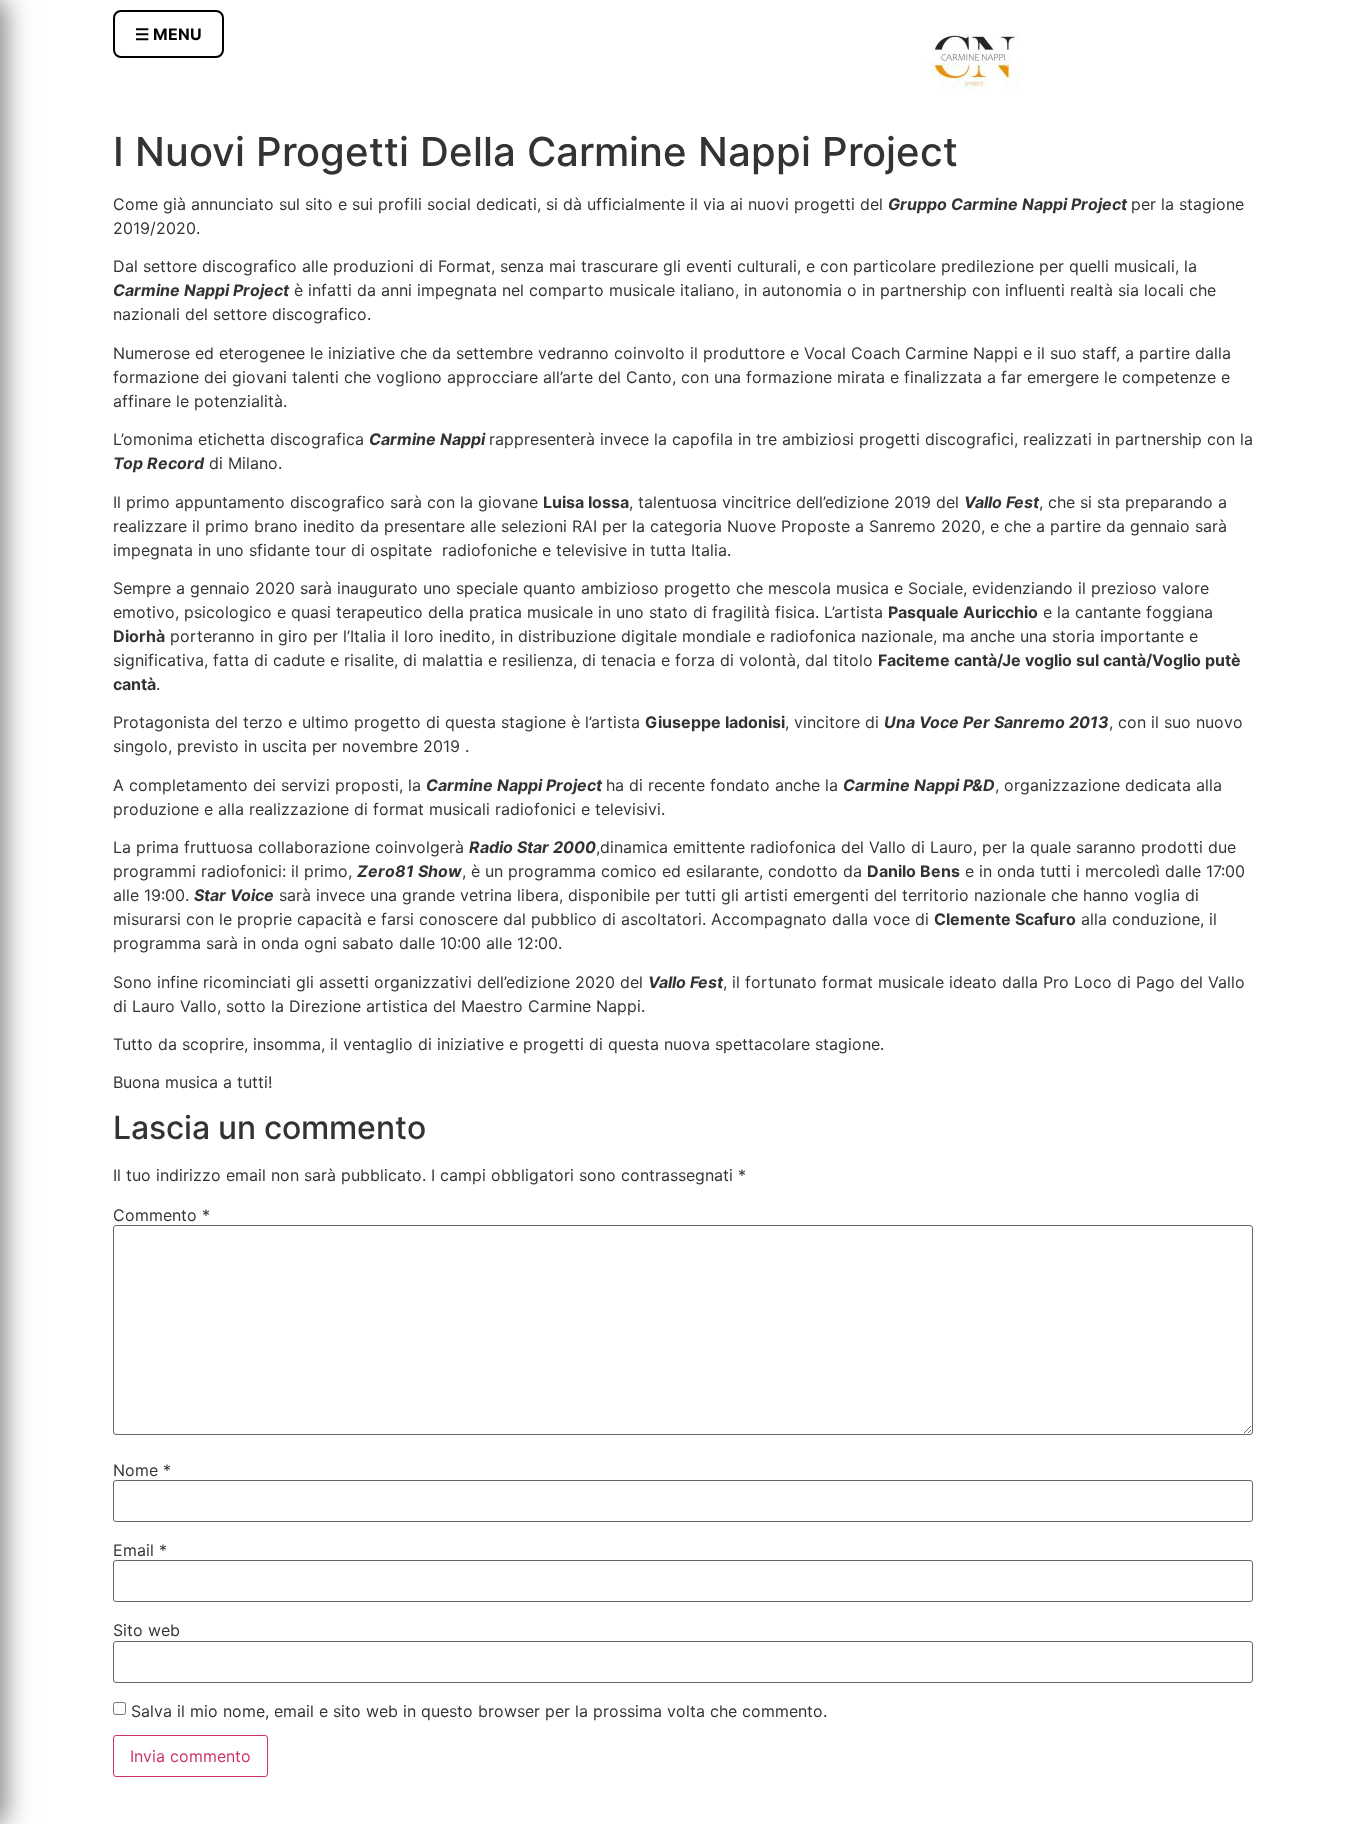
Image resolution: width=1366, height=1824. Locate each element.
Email (140, 1550)
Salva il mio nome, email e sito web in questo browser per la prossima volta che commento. (479, 1711)
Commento (161, 1215)
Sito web (146, 1630)
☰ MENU (168, 34)
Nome (142, 1470)
